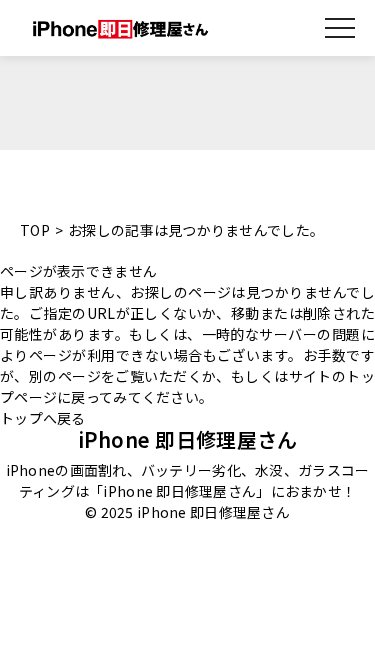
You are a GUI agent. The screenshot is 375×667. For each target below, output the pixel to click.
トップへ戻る (43, 418)
